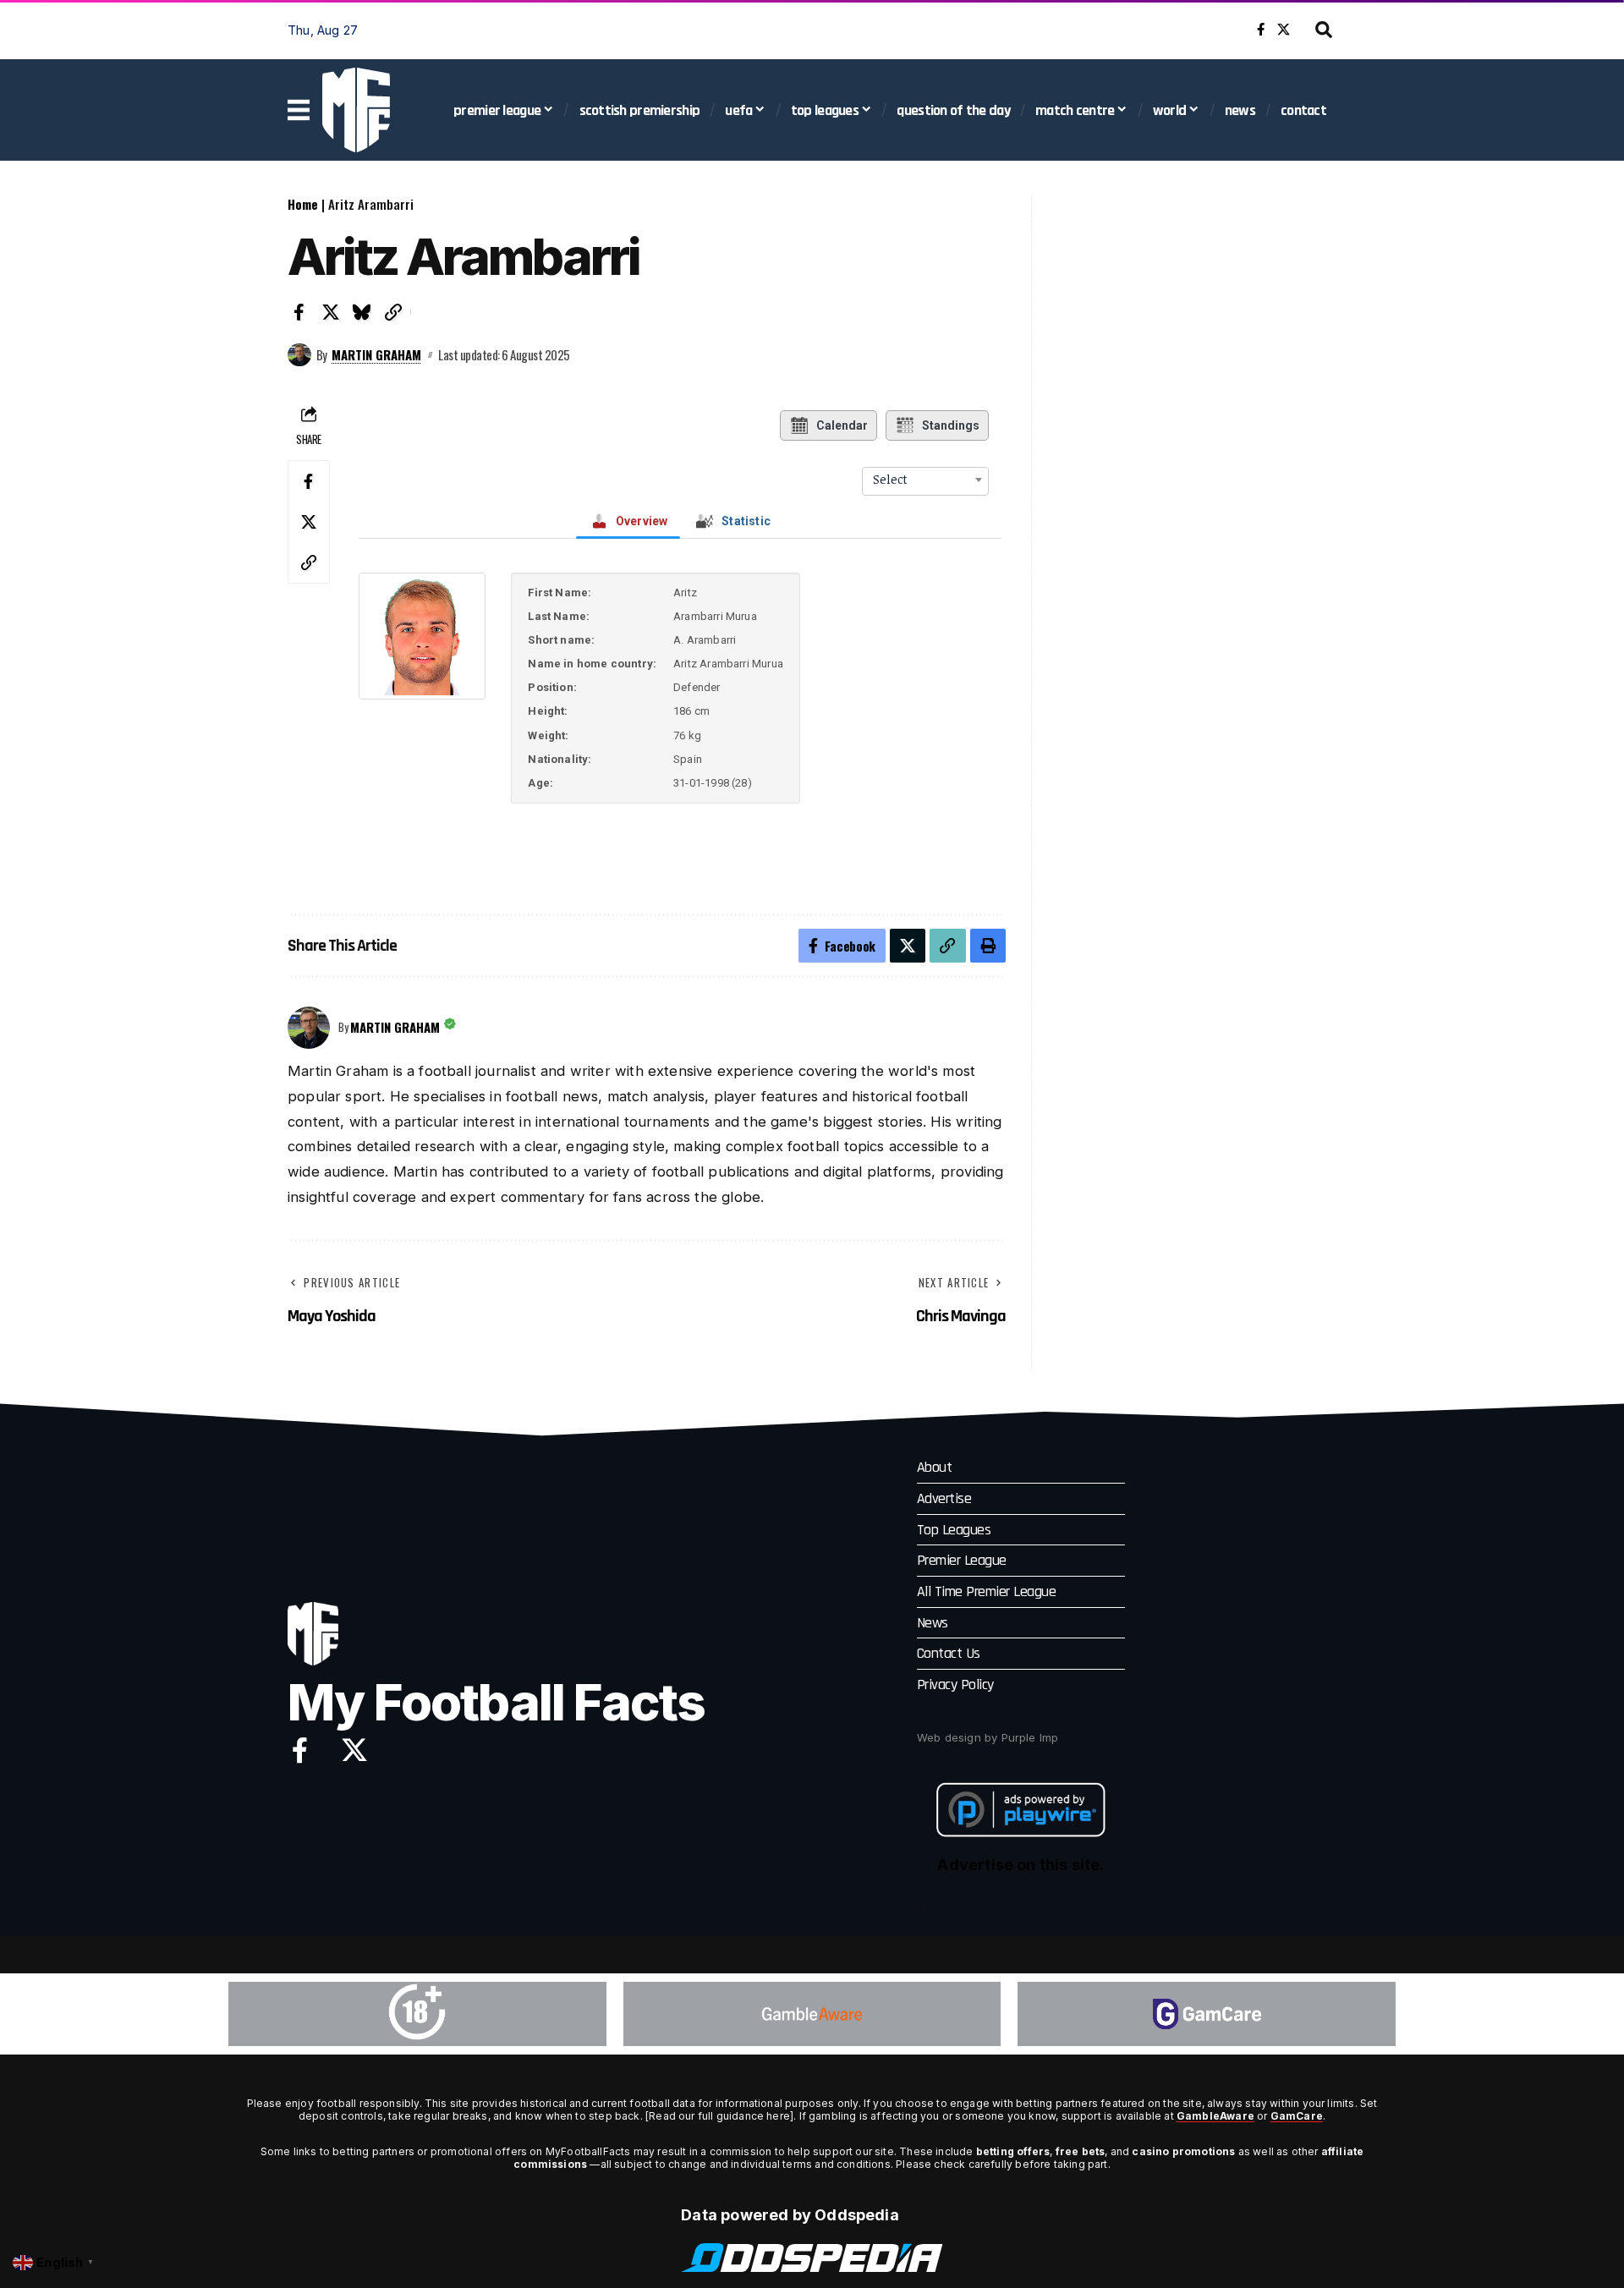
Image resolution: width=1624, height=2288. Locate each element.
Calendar (842, 425)
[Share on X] (331, 312)
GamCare (1297, 2116)
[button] (1324, 30)
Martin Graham (376, 354)
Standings (951, 425)
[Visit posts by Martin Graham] (299, 355)
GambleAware (1215, 2116)
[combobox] (925, 480)
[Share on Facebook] (299, 312)
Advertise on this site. (1020, 1865)
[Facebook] (1261, 30)
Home (303, 204)
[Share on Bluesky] (362, 312)
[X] (1284, 30)
